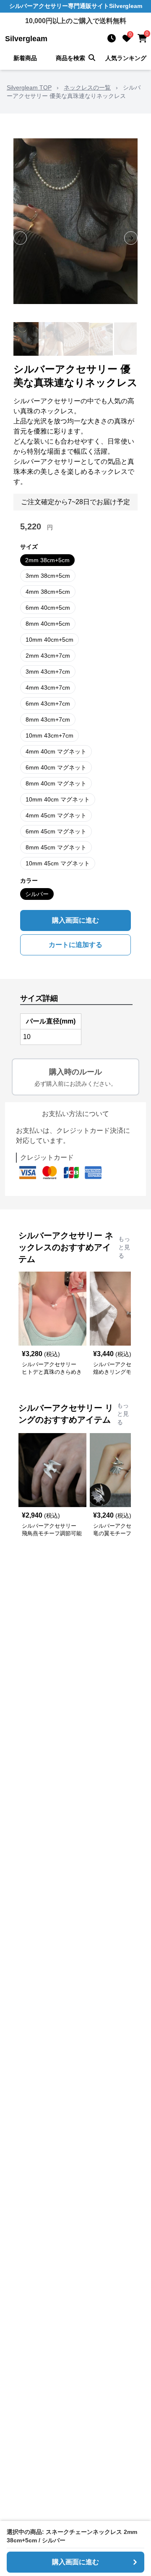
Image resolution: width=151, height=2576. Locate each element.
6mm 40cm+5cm (48, 608)
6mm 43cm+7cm (48, 704)
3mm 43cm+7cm (48, 672)
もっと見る (124, 1247)
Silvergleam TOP (29, 87)
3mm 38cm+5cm (48, 576)
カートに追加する (75, 945)
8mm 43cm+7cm (48, 719)
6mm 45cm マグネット (56, 831)
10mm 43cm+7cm (49, 735)
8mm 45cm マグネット (56, 847)
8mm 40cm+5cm (48, 624)
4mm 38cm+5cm (48, 592)
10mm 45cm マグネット (58, 863)
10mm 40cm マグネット (58, 799)
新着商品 (25, 58)
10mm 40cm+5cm (49, 640)
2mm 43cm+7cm (48, 656)
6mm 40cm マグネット (56, 767)
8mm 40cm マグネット (56, 783)
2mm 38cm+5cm (47, 560)
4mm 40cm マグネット (56, 751)
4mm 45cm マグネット (56, 815)
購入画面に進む (75, 920)
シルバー (37, 894)
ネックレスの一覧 (87, 87)
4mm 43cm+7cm (48, 688)
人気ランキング (126, 58)
